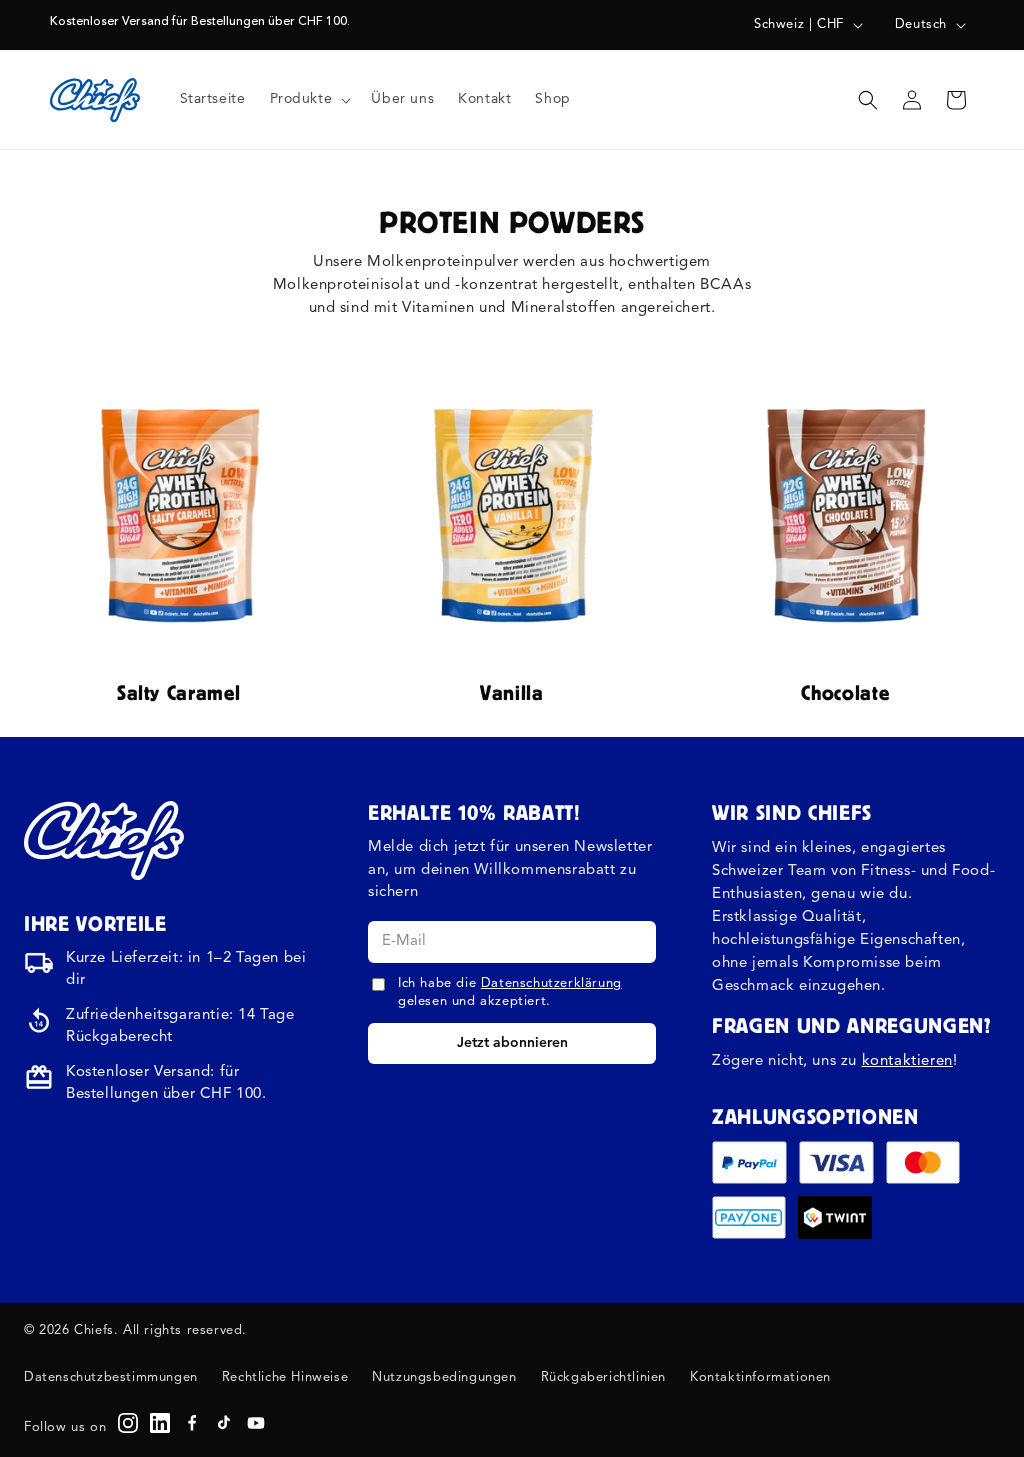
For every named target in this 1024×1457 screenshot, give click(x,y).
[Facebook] (192, 1423)
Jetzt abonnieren (512, 1043)
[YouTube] (256, 1423)
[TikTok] (224, 1423)
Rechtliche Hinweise (285, 1377)
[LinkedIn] (160, 1423)
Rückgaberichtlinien (603, 1377)
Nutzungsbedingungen (444, 1377)
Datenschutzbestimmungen (111, 1377)
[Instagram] (128, 1423)
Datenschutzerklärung (551, 983)
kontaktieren (907, 1061)
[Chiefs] (104, 840)
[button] (309, 99)
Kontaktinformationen (760, 1377)
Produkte (301, 99)
